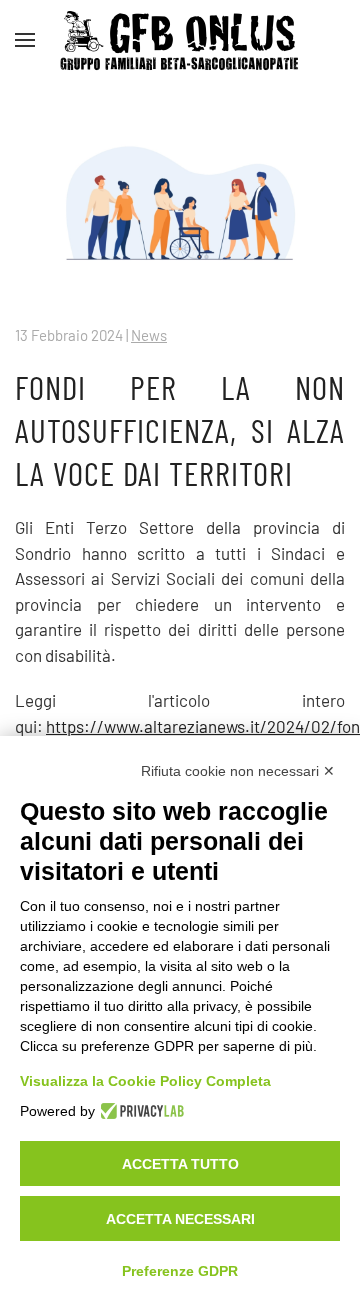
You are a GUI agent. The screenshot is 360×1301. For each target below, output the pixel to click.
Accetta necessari (180, 1219)
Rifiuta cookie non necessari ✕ (238, 771)
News (149, 335)
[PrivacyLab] (139, 1111)
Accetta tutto (180, 1164)
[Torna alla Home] (180, 40)
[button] (25, 40)
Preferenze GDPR (180, 1271)
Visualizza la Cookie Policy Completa (145, 1081)
